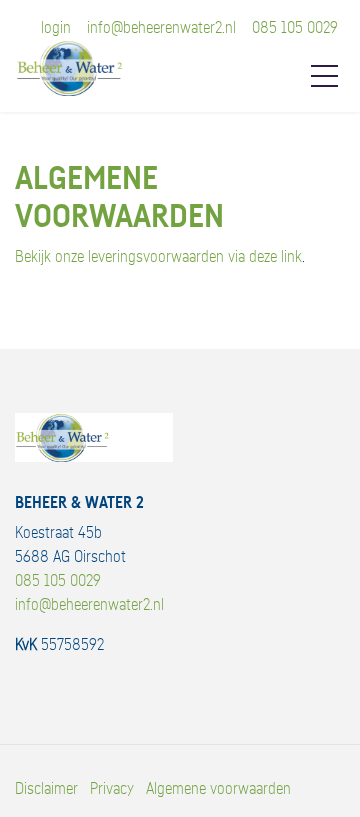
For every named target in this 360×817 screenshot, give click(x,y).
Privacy (112, 789)
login (56, 28)
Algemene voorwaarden (218, 789)
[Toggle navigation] (324, 76)
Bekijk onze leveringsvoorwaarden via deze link (158, 257)
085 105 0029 (295, 28)
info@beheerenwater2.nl (161, 28)
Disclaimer (46, 789)
